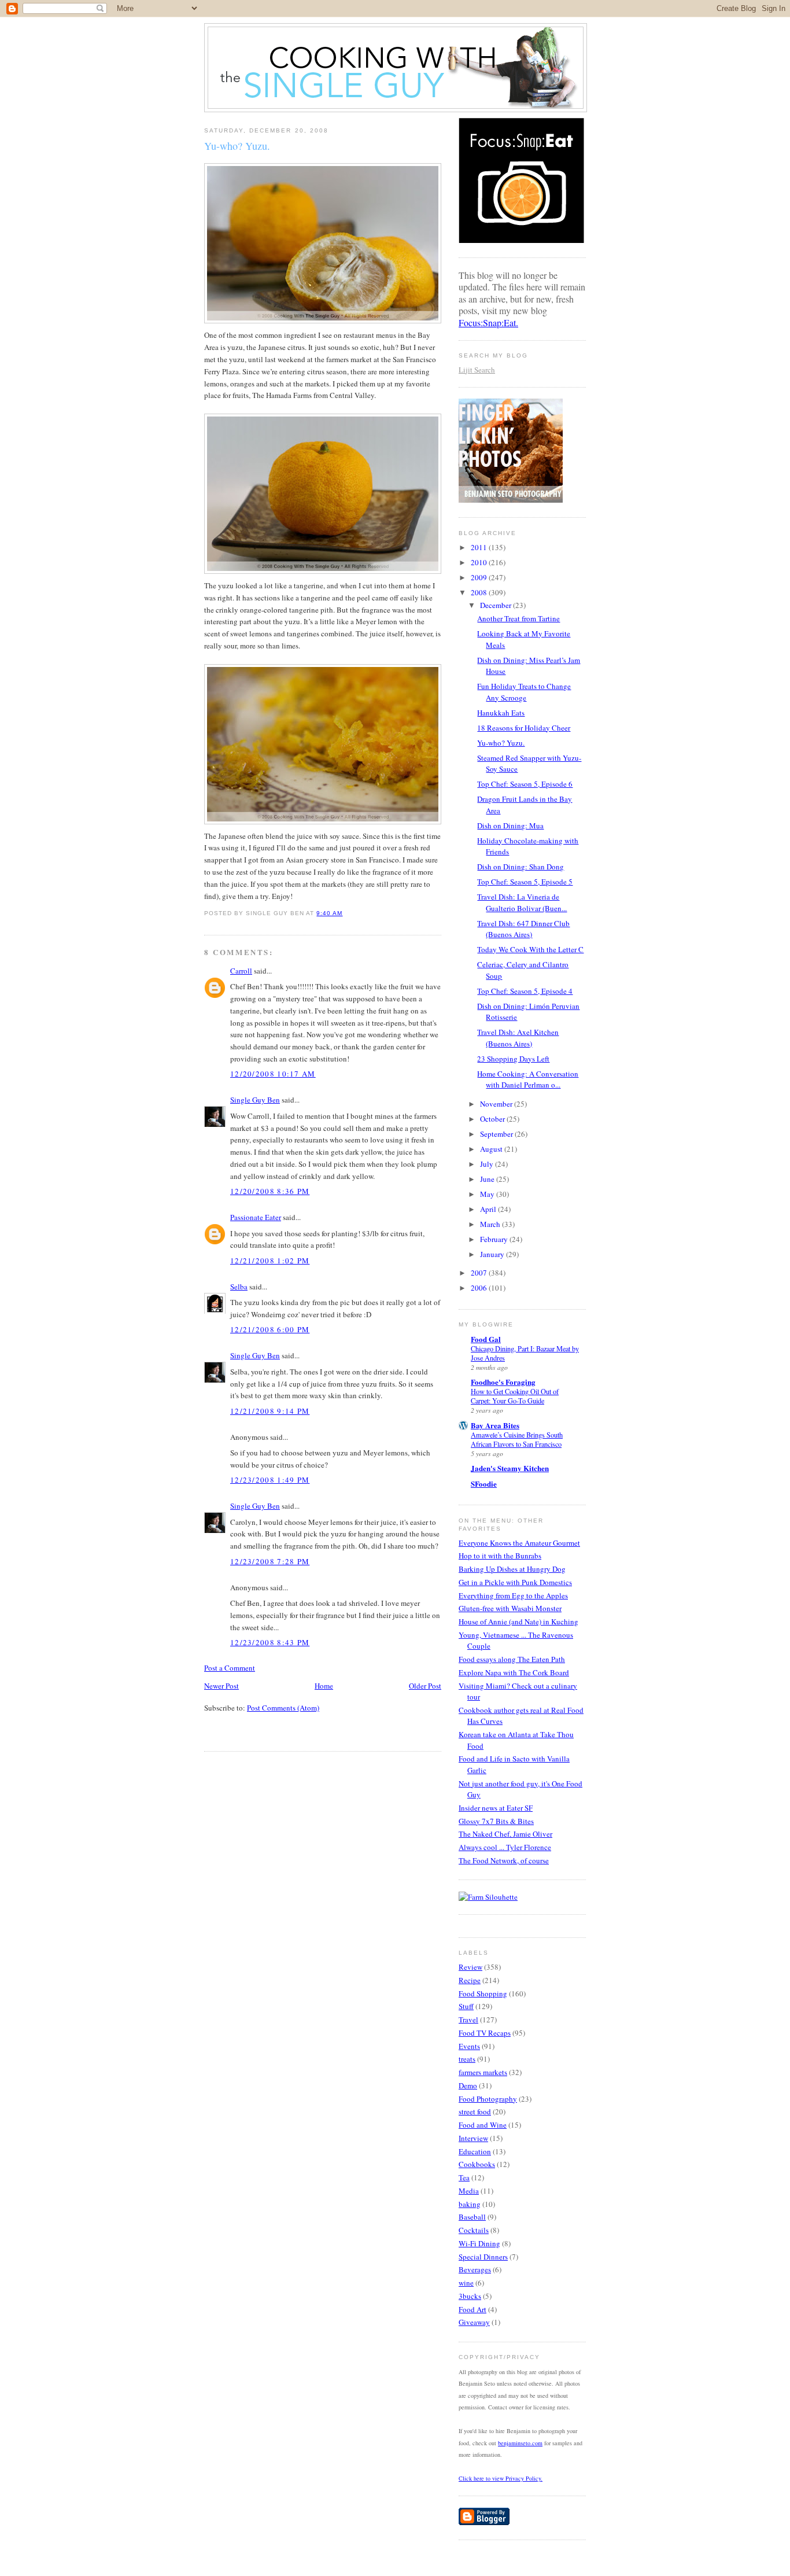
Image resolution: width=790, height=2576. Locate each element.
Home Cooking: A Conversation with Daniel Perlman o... (528, 1079)
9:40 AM (329, 913)
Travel (468, 2019)
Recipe (470, 1980)
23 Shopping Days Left (513, 1059)
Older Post (425, 1686)
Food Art (472, 2309)
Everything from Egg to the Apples (513, 1595)
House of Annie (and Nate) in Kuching (518, 1621)
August (492, 1149)
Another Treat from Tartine (518, 618)
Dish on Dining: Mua (510, 826)
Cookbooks (477, 2164)
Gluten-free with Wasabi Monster (510, 1608)
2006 (480, 1288)
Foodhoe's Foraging (503, 1382)
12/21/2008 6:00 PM (270, 1329)
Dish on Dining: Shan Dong (520, 867)
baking (470, 2204)
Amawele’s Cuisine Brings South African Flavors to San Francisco (517, 1439)
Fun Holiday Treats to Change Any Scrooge (524, 692)
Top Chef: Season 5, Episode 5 (525, 882)
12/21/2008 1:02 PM (270, 1261)
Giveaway (474, 2322)
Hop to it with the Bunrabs (500, 1556)
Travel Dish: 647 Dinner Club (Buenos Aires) (523, 929)
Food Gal (486, 1339)
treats (467, 2059)
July (488, 1164)
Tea (464, 2177)
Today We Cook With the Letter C (530, 949)
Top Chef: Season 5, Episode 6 (525, 784)
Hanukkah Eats (501, 713)
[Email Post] (346, 913)
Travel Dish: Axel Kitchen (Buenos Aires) (518, 1038)
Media (469, 2191)
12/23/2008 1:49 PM (270, 1480)
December (496, 605)
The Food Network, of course (504, 1860)
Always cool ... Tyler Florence (505, 1847)
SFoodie (484, 1484)
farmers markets (483, 2072)
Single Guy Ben (255, 1100)
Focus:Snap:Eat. (488, 323)
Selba (239, 1287)
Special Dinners (483, 2257)
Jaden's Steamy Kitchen (510, 1468)
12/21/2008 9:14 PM (270, 1411)
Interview (473, 2138)
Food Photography (488, 2099)
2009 (480, 577)
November (497, 1104)
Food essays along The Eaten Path (512, 1659)
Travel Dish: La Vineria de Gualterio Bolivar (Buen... (522, 902)
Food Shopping (483, 1993)
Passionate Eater (256, 1217)
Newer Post (222, 1686)
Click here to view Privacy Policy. (501, 2478)
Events (469, 2046)
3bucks (470, 2296)
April (489, 1209)
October (493, 1119)
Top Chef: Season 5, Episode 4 (525, 991)
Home (324, 1686)
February (495, 1239)
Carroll (241, 971)
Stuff (466, 2006)
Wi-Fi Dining (479, 2243)
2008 (480, 592)
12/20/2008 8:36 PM (270, 1191)
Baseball (472, 2217)
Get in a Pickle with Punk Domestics (515, 1582)
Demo (468, 2085)
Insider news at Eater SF (496, 1808)
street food (475, 2111)
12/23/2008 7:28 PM (270, 1561)
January (493, 1254)
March (491, 1224)
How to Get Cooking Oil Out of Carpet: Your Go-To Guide (515, 1396)
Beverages (475, 2269)
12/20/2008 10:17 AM (273, 1074)
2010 (480, 562)
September (497, 1134)
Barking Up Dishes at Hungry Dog (512, 1569)
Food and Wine (483, 2125)
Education (475, 2151)
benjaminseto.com (520, 2443)
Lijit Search (477, 370)
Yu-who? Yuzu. (237, 146)
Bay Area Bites (495, 1425)
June (488, 1179)
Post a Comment (230, 1668)
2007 (480, 1273)
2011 (480, 547)
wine (466, 2283)
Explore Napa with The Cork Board (514, 1672)
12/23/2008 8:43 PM (270, 1642)
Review (470, 1967)
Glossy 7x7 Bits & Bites (496, 1821)
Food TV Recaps (485, 2033)
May (488, 1194)
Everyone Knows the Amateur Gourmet (519, 1543)
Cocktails (474, 2230)
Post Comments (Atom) (283, 1708)
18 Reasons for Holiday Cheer (524, 728)
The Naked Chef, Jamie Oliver (505, 1834)
